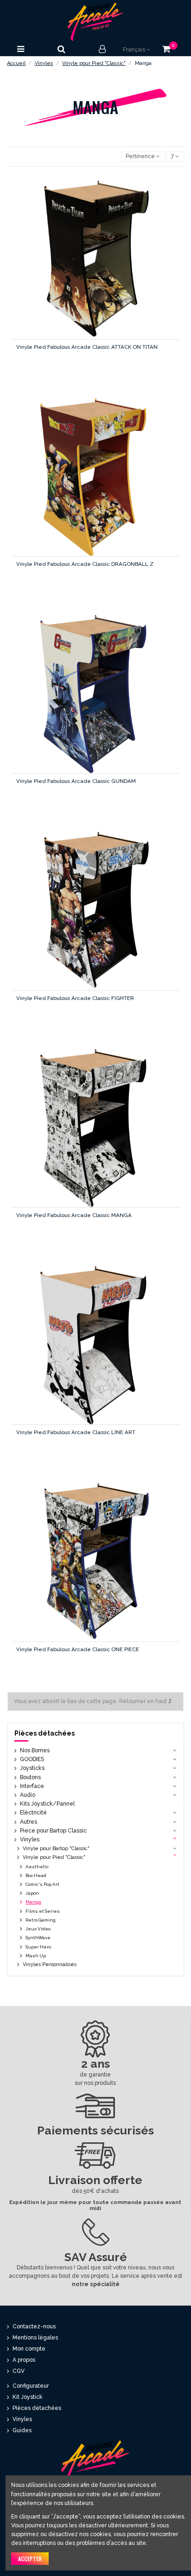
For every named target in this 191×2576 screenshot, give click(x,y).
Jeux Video (38, 1929)
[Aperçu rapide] (115, 266)
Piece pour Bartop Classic (53, 1831)
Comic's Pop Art (42, 1884)
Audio (28, 1795)
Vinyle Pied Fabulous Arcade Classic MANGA (74, 1215)
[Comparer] (95, 266)
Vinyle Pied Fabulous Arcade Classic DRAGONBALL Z (85, 564)
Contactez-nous (34, 2326)
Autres (29, 1822)
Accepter (30, 2559)
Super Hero (38, 1947)
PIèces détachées (37, 2408)
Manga (33, 1902)
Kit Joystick (28, 2397)
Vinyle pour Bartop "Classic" (56, 1849)
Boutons (30, 1777)
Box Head (36, 1875)
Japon (32, 1893)
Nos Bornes (35, 1750)
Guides (22, 2430)
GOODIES (32, 1759)
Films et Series (43, 1911)
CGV (19, 2371)
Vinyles (30, 1839)
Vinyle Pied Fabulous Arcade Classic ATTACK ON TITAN (87, 347)
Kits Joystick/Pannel (47, 1804)
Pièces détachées (45, 1733)
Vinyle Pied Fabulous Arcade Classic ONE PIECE (78, 1649)
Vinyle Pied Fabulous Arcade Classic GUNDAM (76, 781)
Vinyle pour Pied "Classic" (54, 1857)
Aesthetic (37, 1867)
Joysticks (32, 1768)
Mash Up (36, 1956)
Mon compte (29, 2349)
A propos (24, 2360)
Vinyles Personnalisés (50, 1964)
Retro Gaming (41, 1920)
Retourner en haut (144, 1701)
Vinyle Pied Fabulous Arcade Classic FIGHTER (75, 998)
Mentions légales (35, 2338)
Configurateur (31, 2386)
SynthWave (38, 1938)
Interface (32, 1786)
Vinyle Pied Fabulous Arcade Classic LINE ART (76, 1432)
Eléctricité (33, 1813)
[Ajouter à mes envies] (75, 266)
